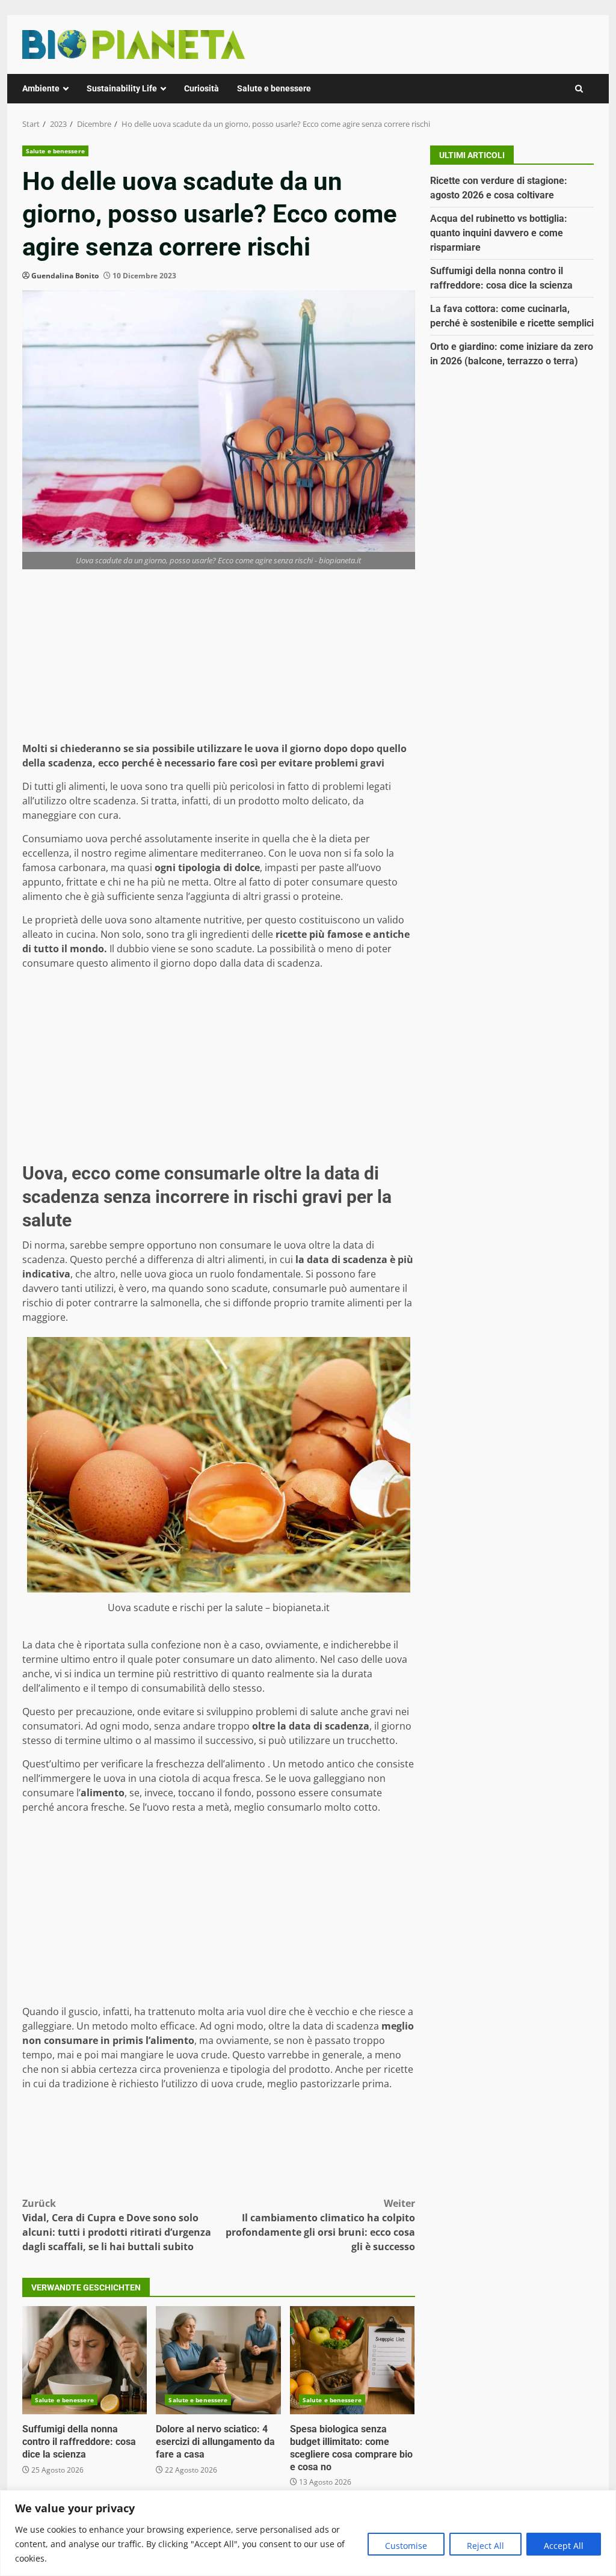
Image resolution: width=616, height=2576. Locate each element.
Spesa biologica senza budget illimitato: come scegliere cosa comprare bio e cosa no (352, 2360)
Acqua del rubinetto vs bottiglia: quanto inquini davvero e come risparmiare (499, 233)
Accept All (564, 2546)
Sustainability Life (122, 88)
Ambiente (41, 88)
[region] (308, 2533)
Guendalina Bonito (65, 276)
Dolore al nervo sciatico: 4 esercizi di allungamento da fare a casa (218, 2360)
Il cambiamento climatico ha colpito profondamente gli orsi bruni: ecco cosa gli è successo (320, 2225)
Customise (406, 2546)
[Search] (579, 89)
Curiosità (202, 88)
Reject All (485, 2546)
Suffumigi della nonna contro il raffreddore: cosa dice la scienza (85, 2360)
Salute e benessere (274, 88)
